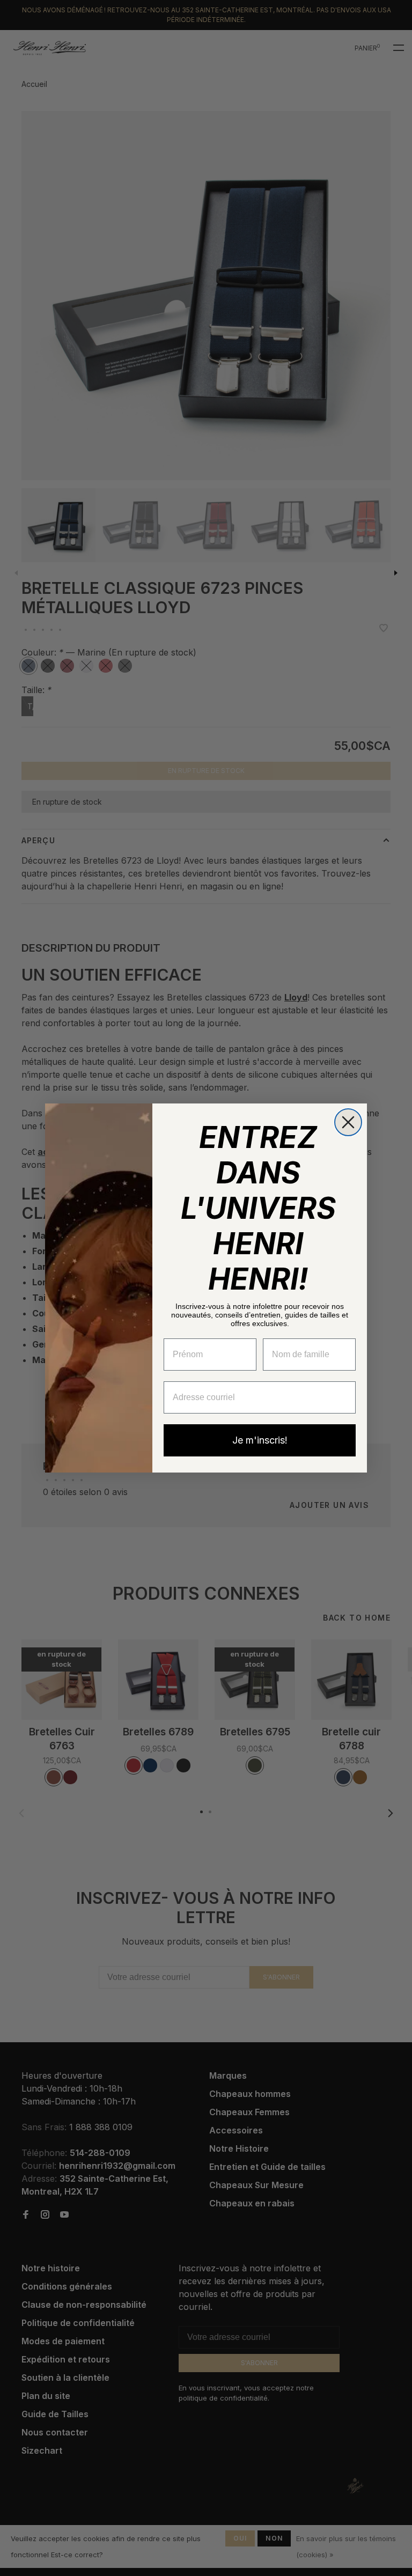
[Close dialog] (348, 1122)
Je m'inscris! (260, 1440)
